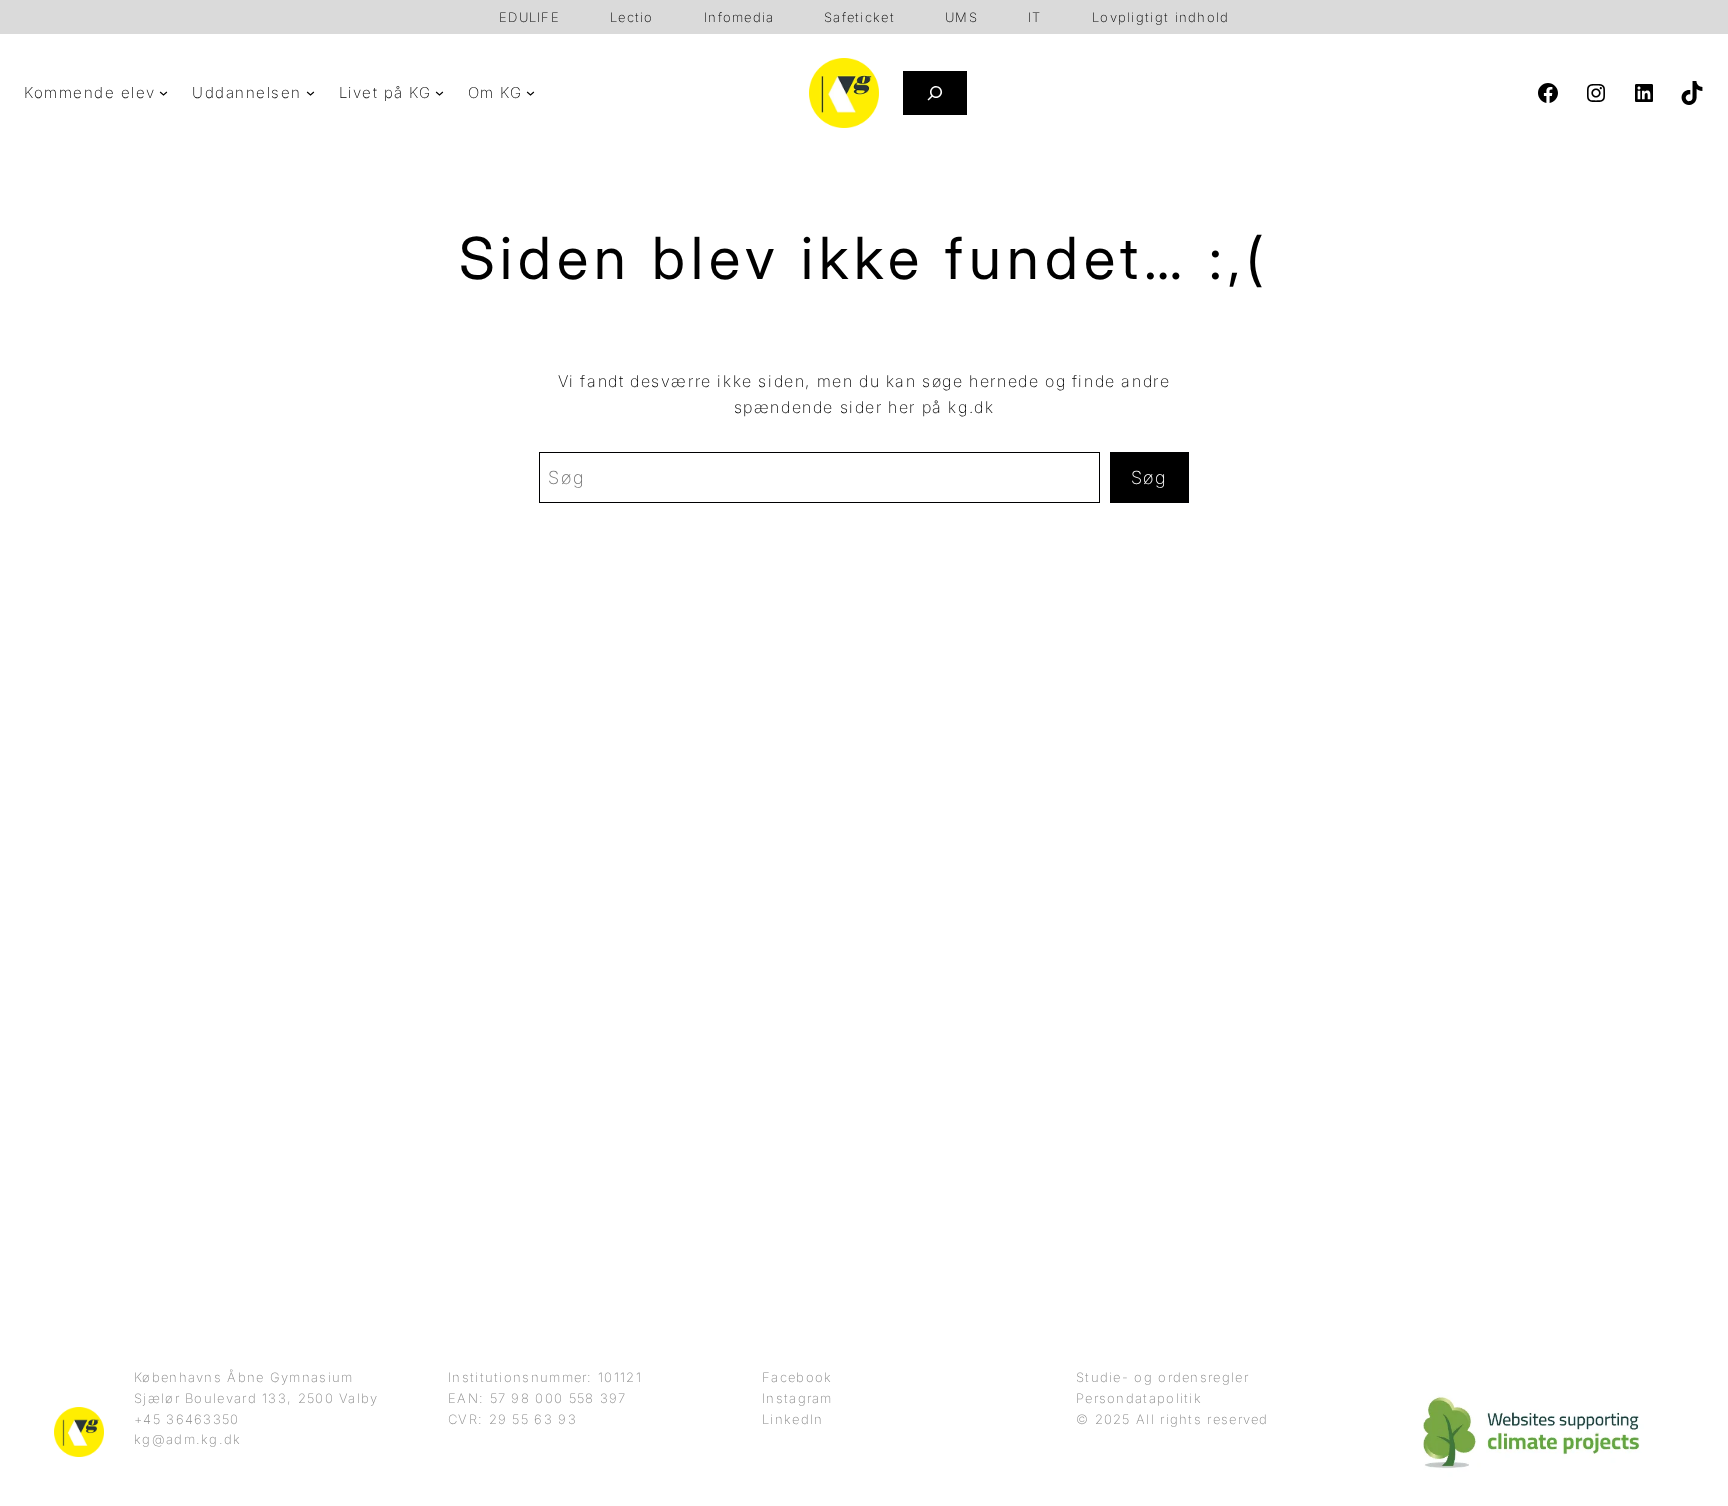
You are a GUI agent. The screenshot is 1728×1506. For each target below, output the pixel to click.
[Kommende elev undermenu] (163, 92)
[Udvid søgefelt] (935, 93)
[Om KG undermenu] (530, 92)
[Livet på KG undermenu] (439, 92)
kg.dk (971, 407)
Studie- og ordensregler (1162, 1377)
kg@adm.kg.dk (188, 1439)
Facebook (797, 1377)
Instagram (797, 1398)
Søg (1149, 477)
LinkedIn (792, 1419)
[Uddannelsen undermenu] (310, 92)
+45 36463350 (187, 1419)
